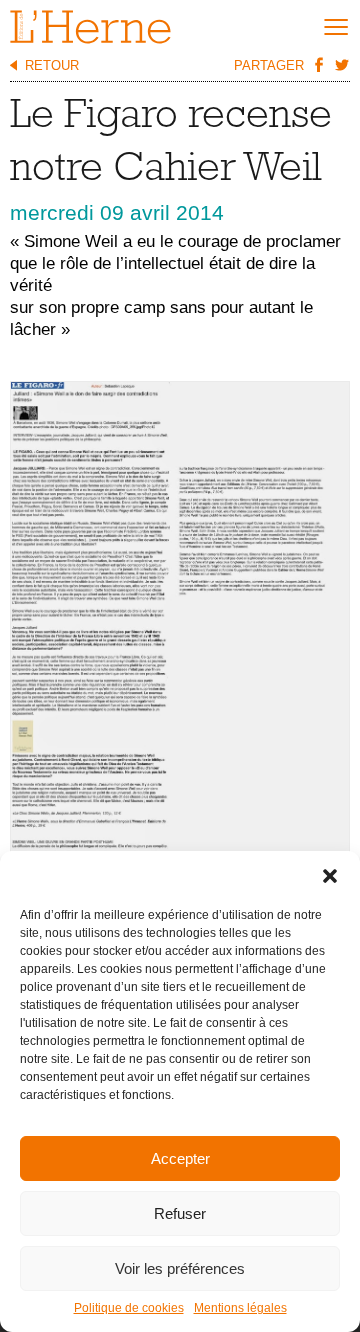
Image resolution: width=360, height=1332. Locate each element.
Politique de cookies (129, 1308)
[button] (330, 876)
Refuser (180, 1213)
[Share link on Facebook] (318, 64)
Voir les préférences (180, 1268)
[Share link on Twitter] (341, 64)
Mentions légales (240, 1308)
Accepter (180, 1158)
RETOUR (52, 65)
